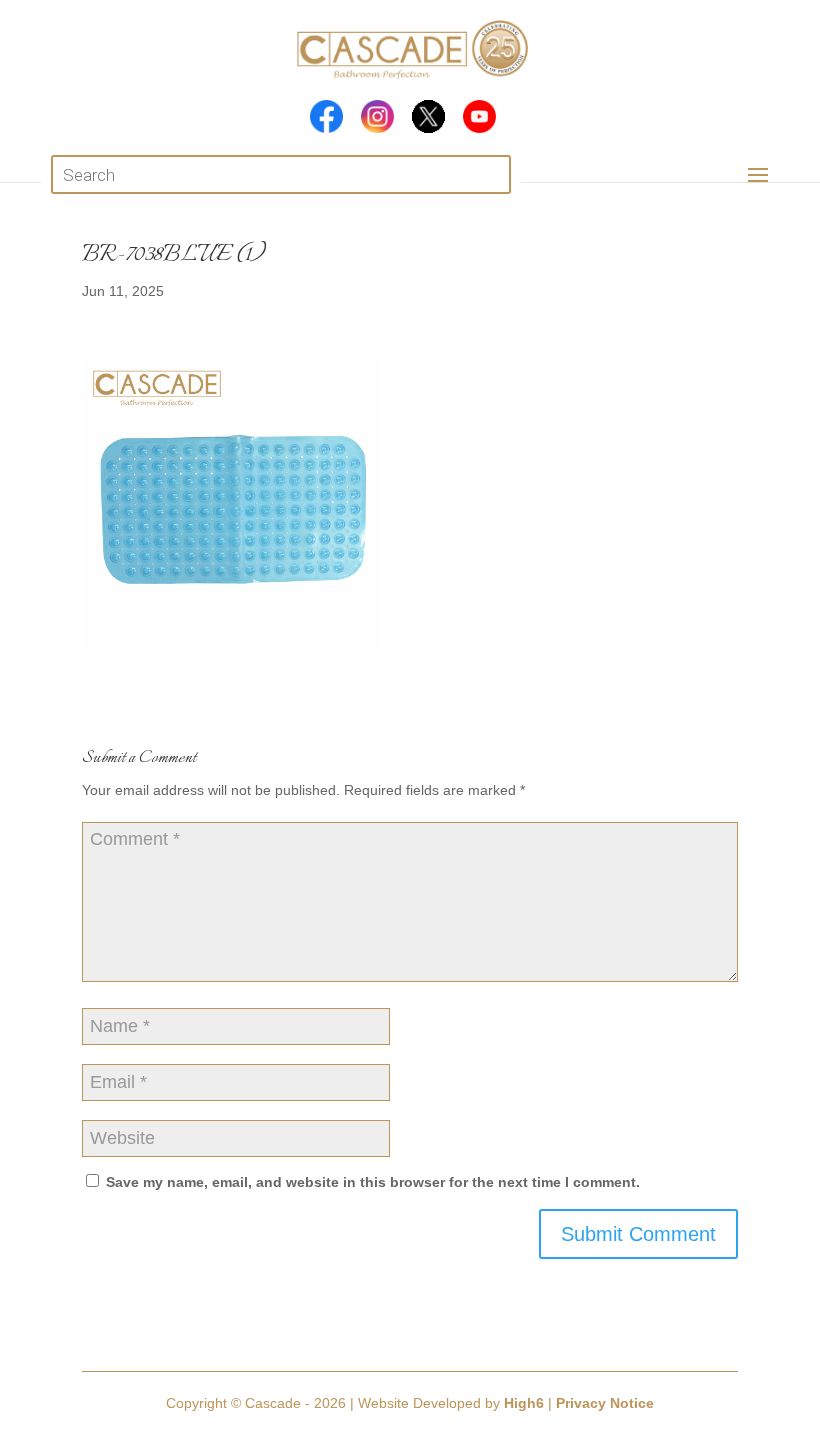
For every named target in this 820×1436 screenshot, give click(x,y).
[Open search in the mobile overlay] (281, 174)
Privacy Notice (605, 1403)
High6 (524, 1403)
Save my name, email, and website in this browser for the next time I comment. (373, 1182)
